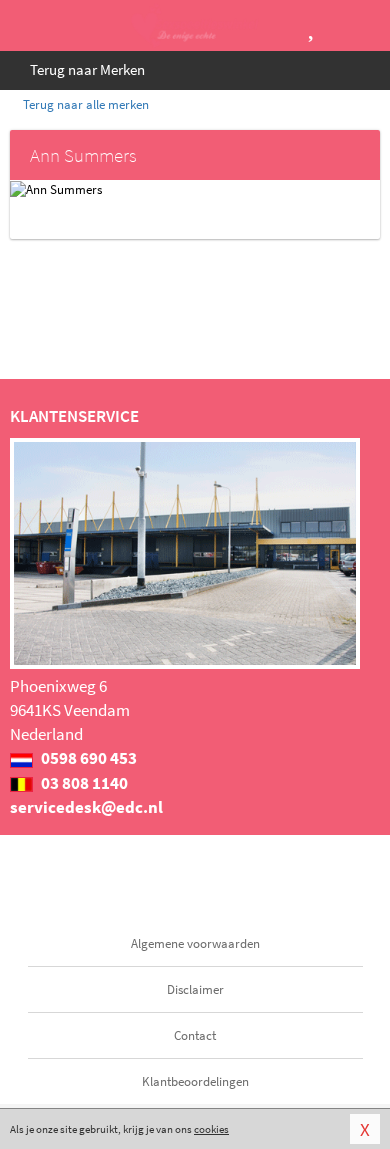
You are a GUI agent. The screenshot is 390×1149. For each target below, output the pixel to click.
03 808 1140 (83, 783)
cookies (211, 1129)
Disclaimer (195, 989)
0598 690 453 (87, 758)
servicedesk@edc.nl (86, 807)
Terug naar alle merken (84, 104)
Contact (195, 1035)
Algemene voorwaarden (195, 943)
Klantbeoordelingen (195, 1081)
